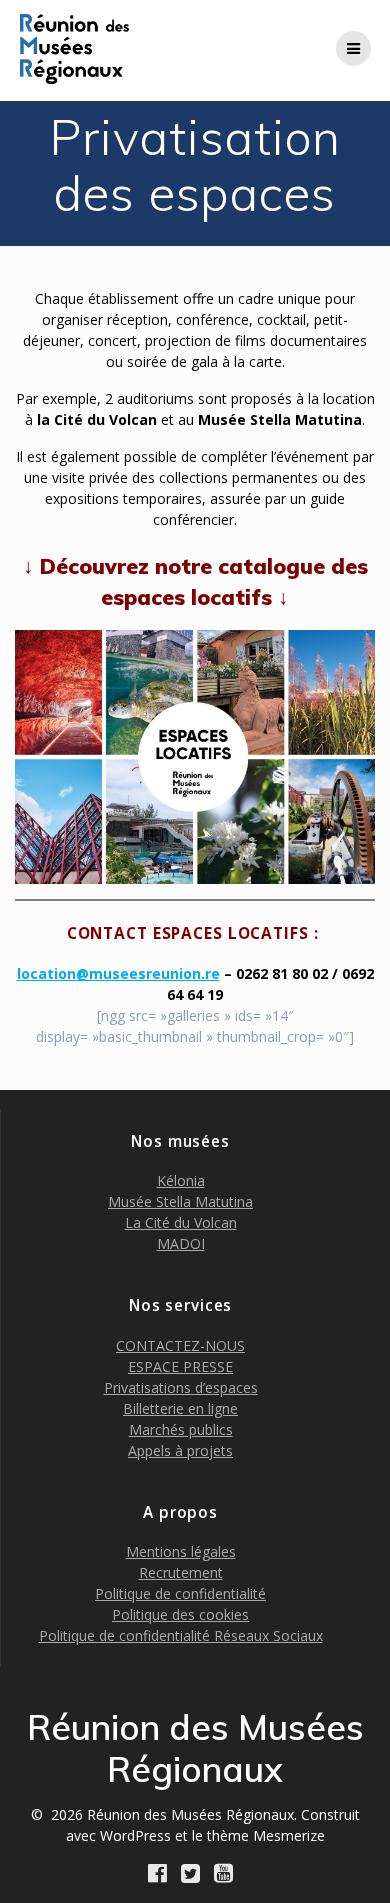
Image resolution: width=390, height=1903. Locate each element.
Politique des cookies (180, 1614)
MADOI (181, 1243)
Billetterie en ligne (180, 1408)
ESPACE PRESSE (180, 1366)
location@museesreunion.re (118, 973)
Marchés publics (181, 1429)
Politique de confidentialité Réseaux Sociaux (181, 1635)
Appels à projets (180, 1450)
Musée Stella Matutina (180, 1201)
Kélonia (181, 1180)
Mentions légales (181, 1551)
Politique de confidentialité (180, 1593)
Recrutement (181, 1572)
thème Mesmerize (266, 1835)
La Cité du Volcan (181, 1222)
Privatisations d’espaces (181, 1387)
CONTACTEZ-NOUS (180, 1345)
